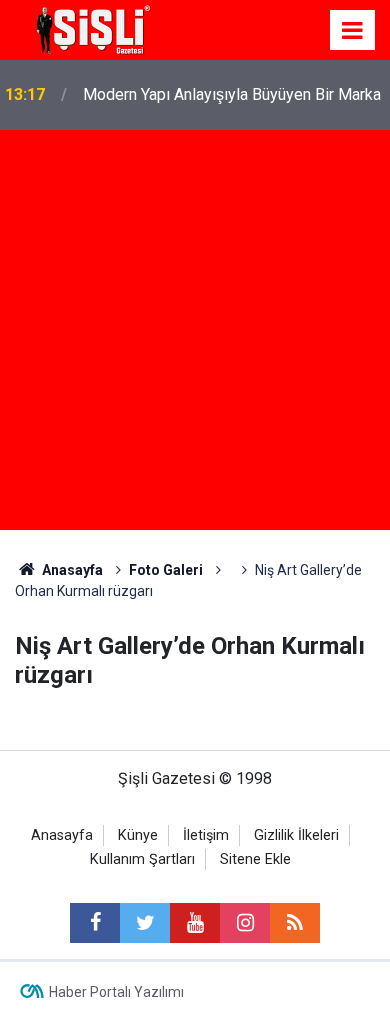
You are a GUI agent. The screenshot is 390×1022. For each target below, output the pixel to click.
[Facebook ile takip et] (95, 923)
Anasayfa (62, 835)
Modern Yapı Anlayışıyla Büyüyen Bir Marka (232, 94)
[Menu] (353, 31)
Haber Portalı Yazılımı (116, 992)
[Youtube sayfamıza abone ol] (195, 923)
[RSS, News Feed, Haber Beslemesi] (295, 923)
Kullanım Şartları (142, 859)
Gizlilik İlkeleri (296, 835)
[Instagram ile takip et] (245, 923)
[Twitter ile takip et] (145, 923)
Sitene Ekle (255, 859)
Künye (138, 835)
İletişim (206, 835)
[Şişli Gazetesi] (90, 28)
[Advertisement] (195, 335)
